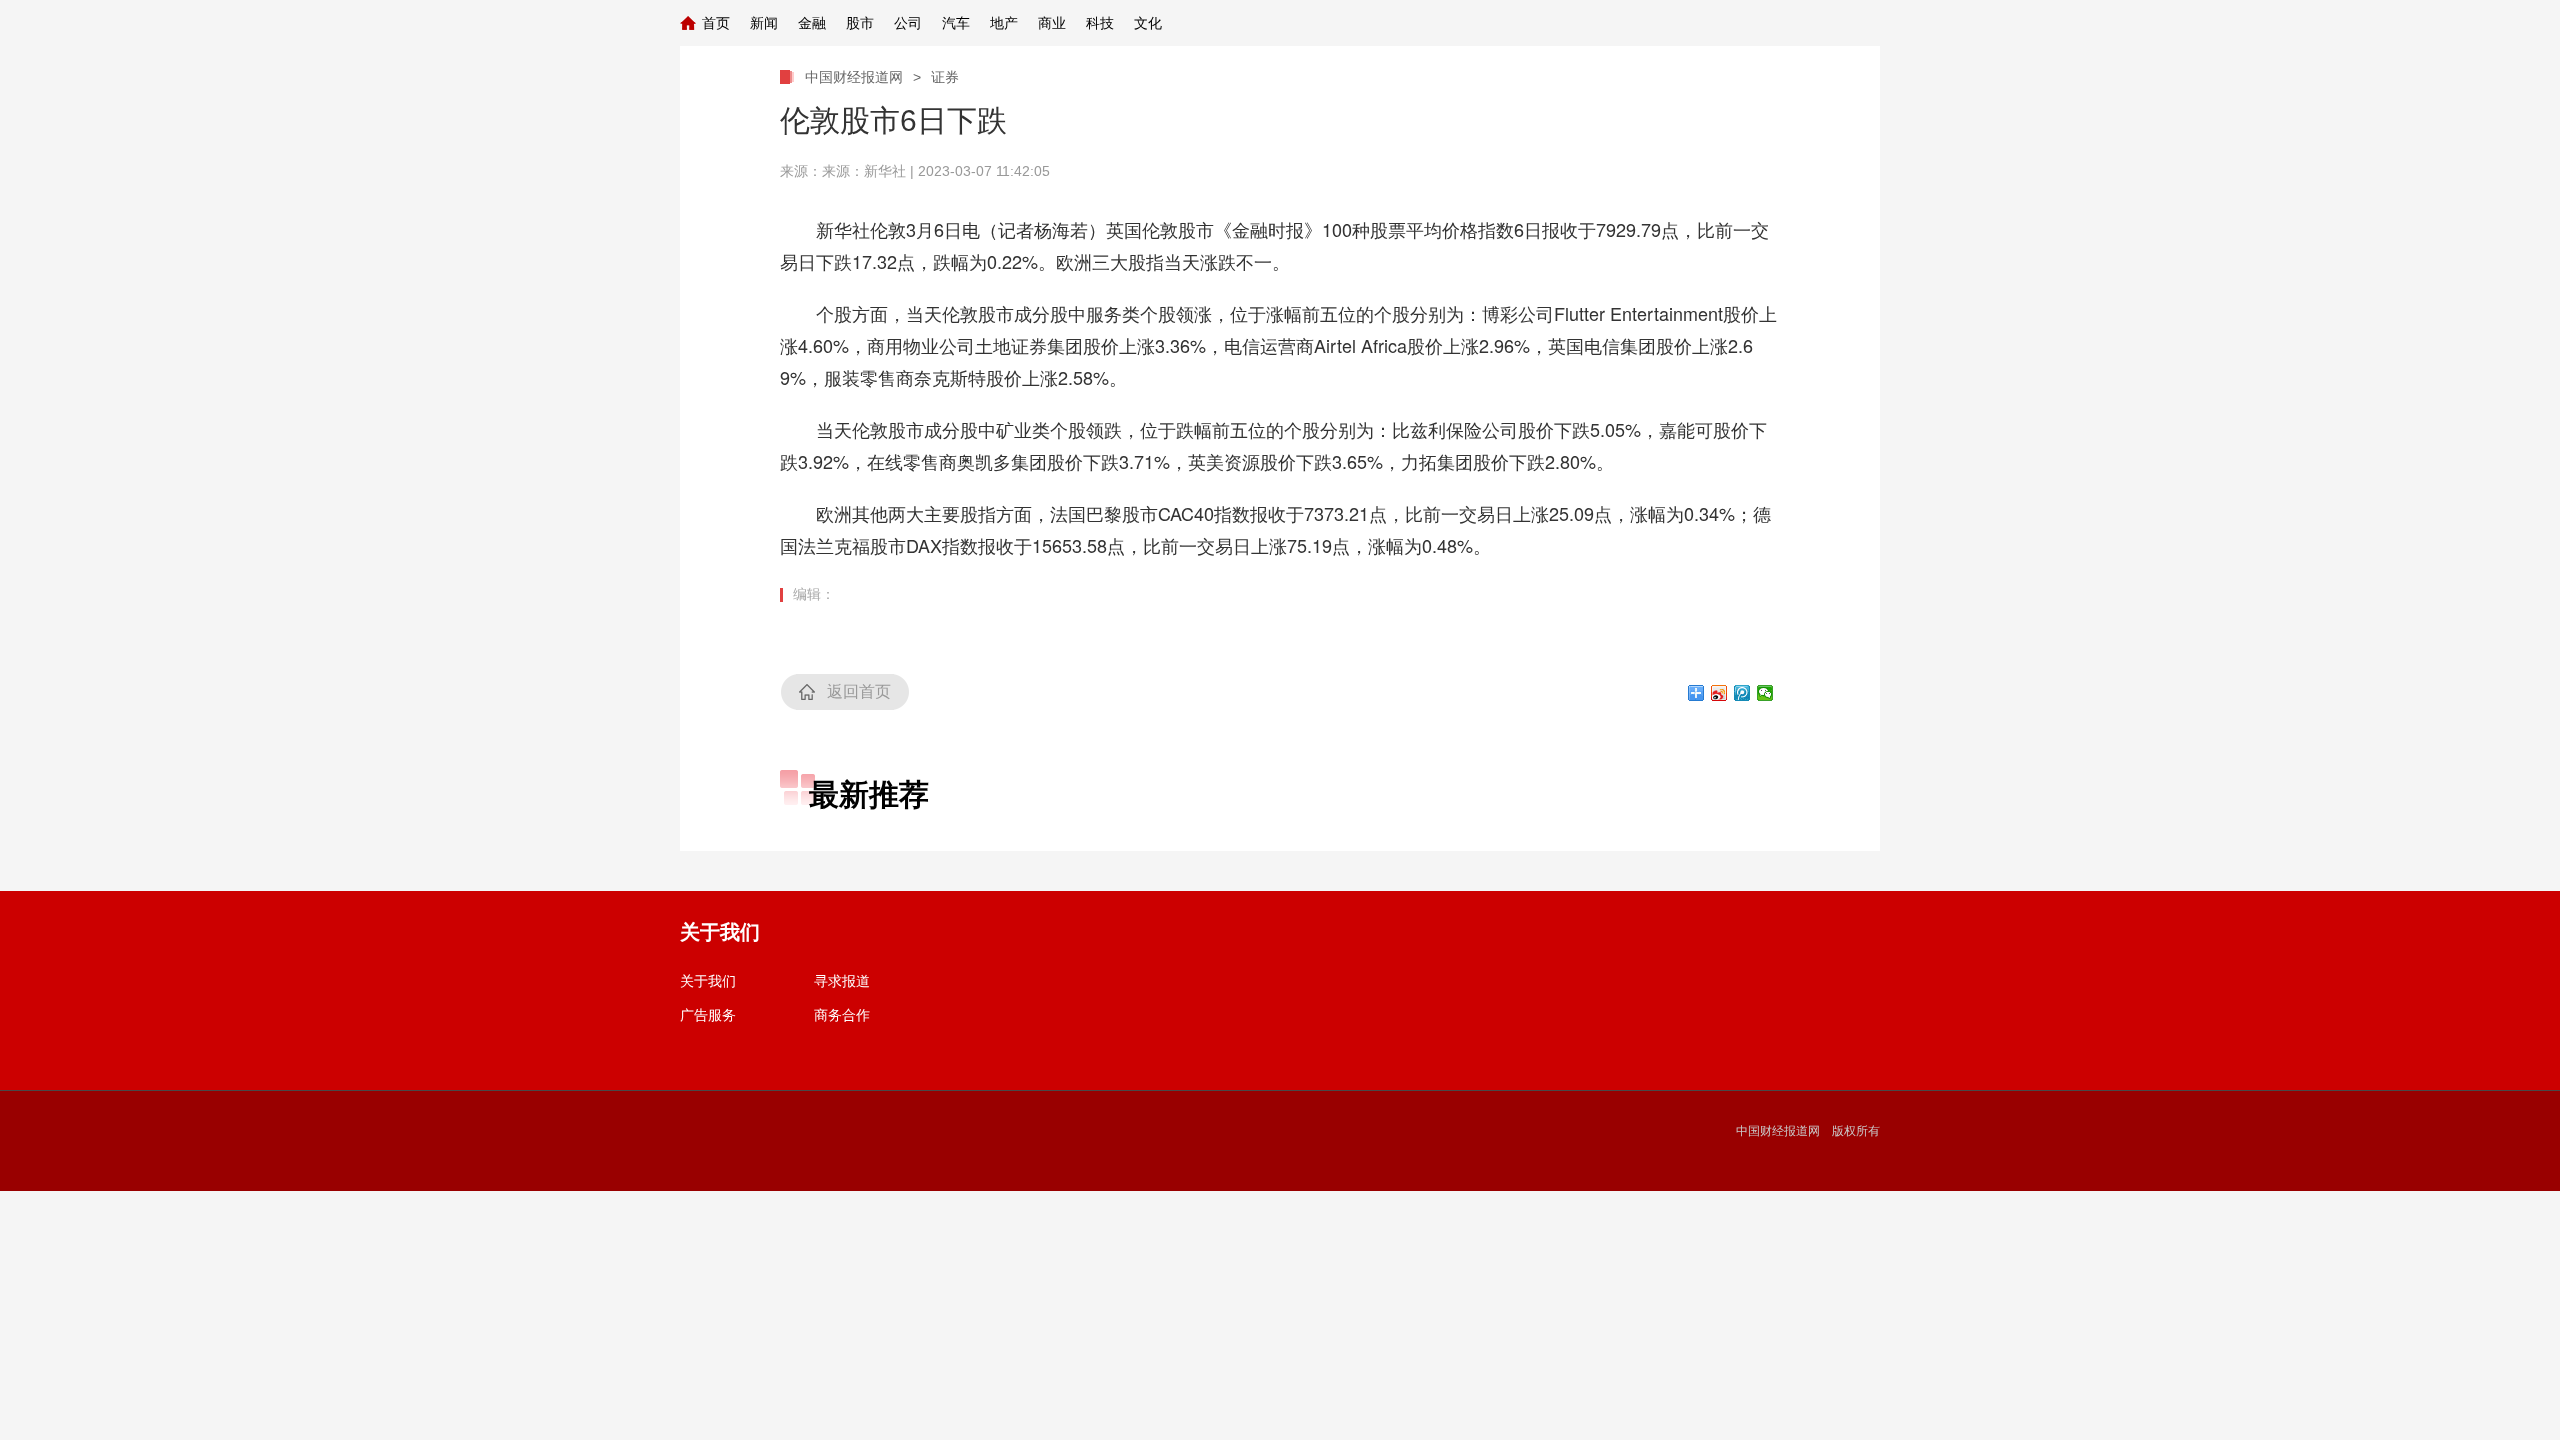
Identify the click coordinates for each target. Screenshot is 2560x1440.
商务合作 (842, 1015)
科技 (1100, 23)
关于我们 (708, 981)
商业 (1052, 23)
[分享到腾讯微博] (1742, 693)
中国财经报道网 (854, 77)
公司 (908, 23)
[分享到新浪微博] (1719, 693)
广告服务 (708, 1015)
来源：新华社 (864, 171)
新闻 (764, 23)
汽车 (956, 23)
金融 (812, 23)
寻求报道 (842, 981)
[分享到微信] (1765, 693)
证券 (945, 77)
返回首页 (859, 691)
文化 (1148, 23)
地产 (1004, 23)
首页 (716, 23)
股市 (860, 23)
